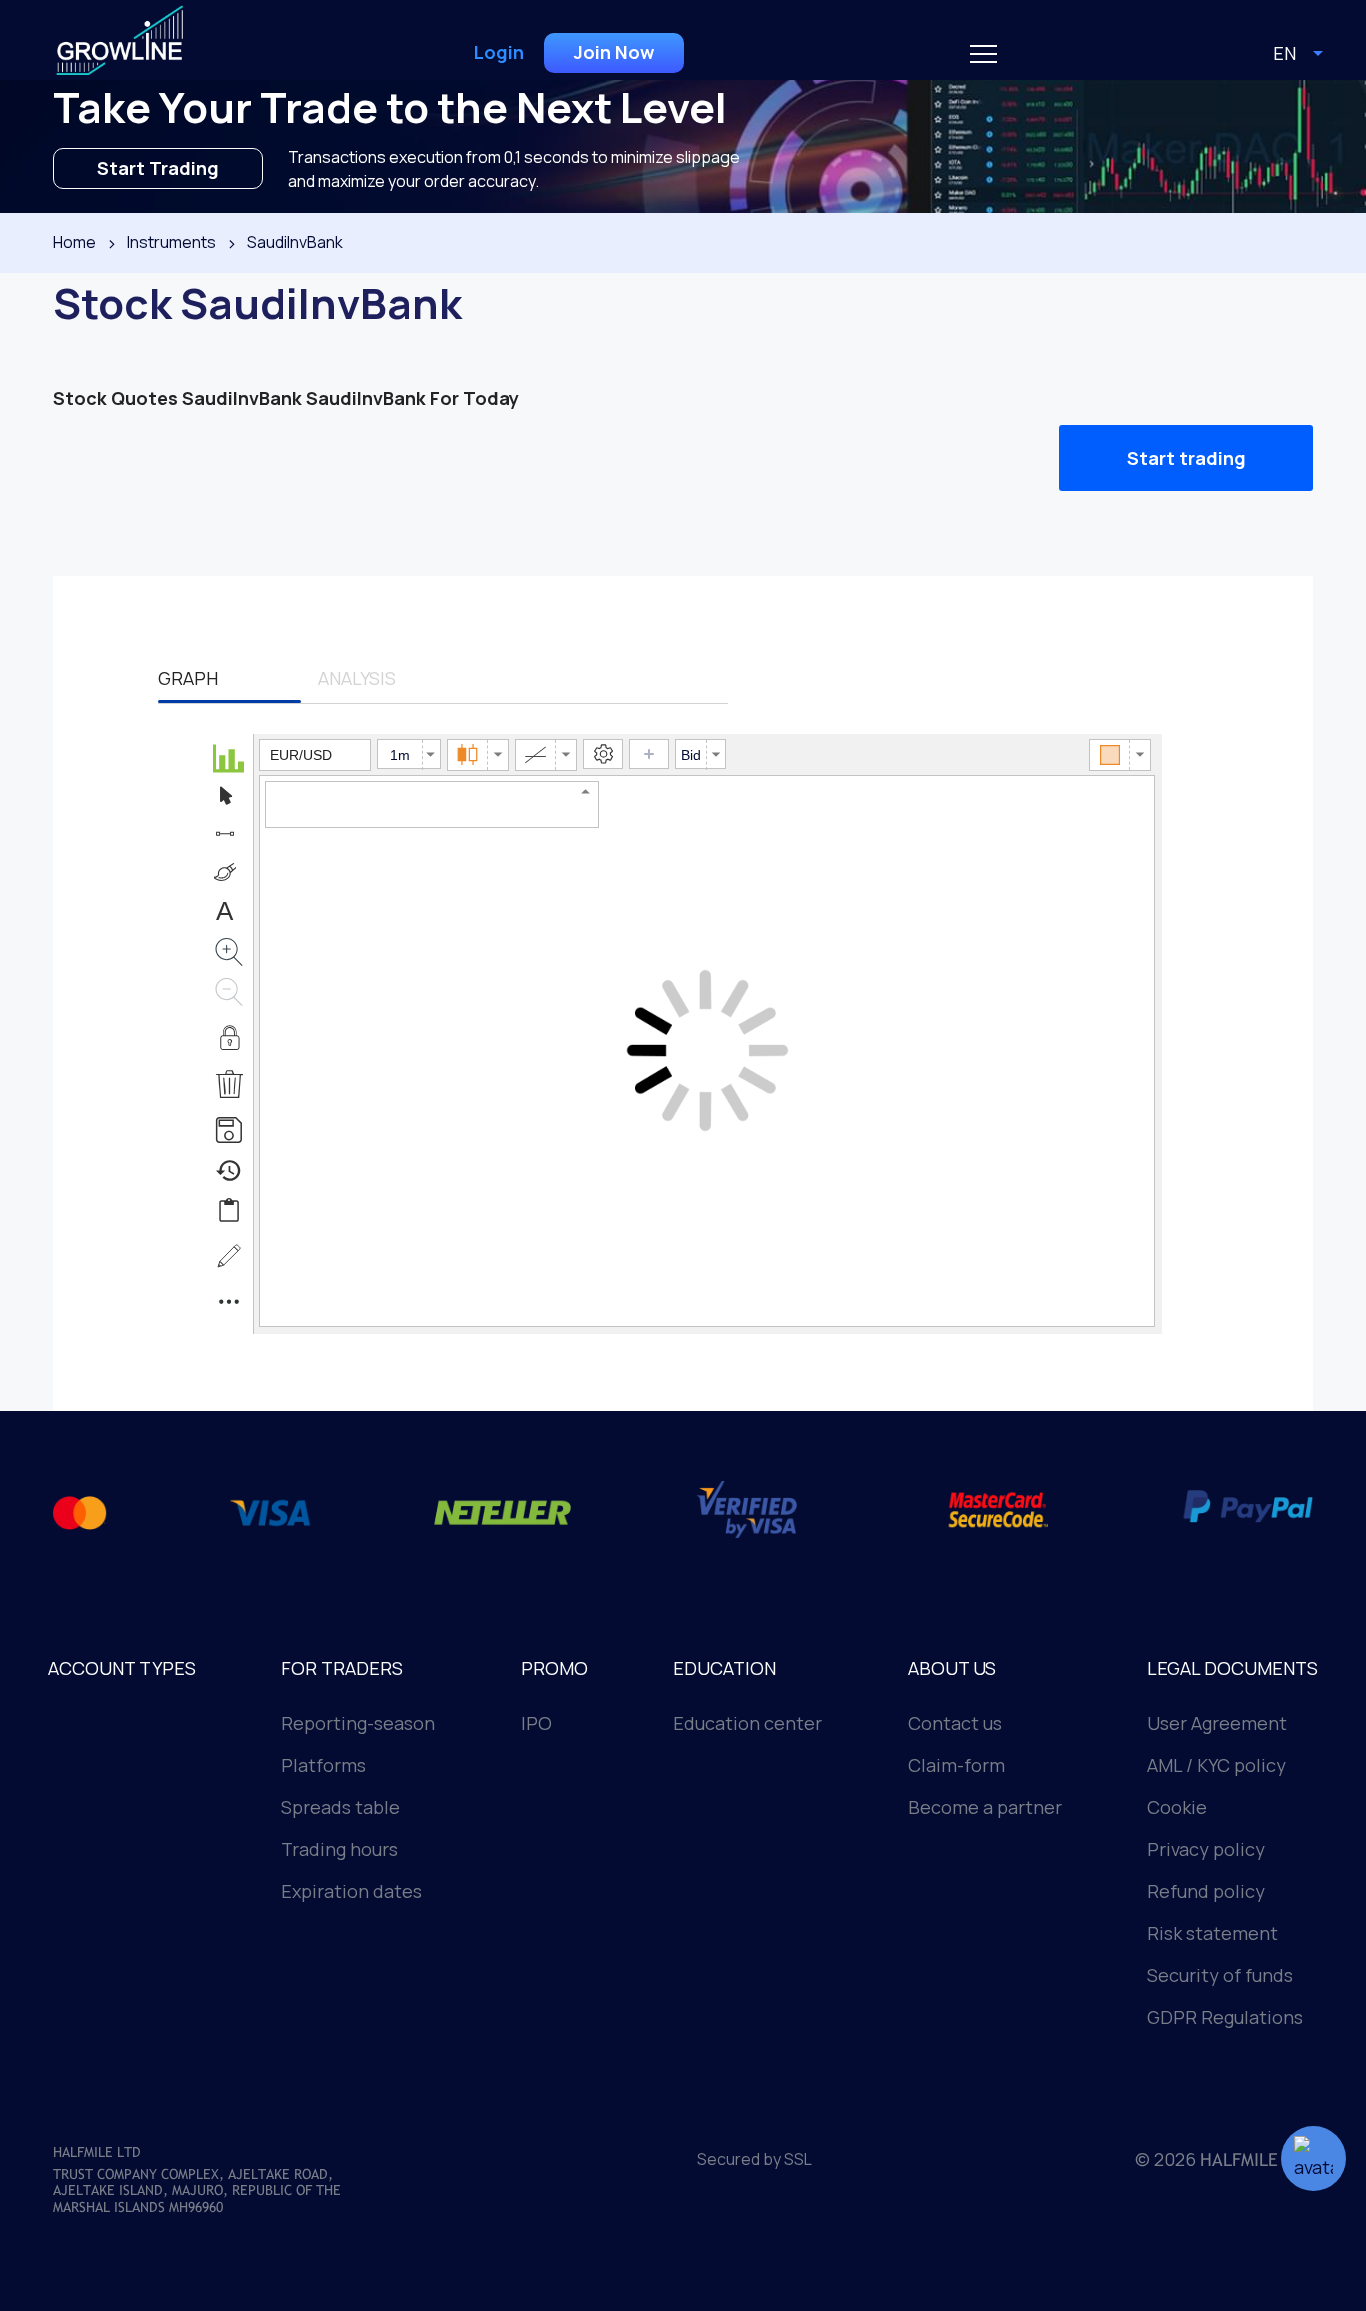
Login (499, 52)
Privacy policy (1206, 1849)
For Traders (342, 1668)
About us (952, 1668)
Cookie (1177, 1807)
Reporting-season (358, 1723)
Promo (554, 1668)
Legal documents (1232, 1668)
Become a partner (985, 1807)
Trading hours (339, 1849)
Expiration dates (351, 1891)
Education (724, 1668)
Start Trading (158, 168)
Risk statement (1212, 1933)
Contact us (955, 1723)
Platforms (323, 1765)
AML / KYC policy (1216, 1765)
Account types (122, 1668)
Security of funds (1220, 1975)
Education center (747, 1723)
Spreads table (340, 1807)
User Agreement (1217, 1723)
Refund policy (1206, 1891)
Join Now (614, 52)
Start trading (1186, 458)
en (1284, 53)
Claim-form (956, 1765)
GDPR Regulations (1225, 2017)
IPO (536, 1723)
